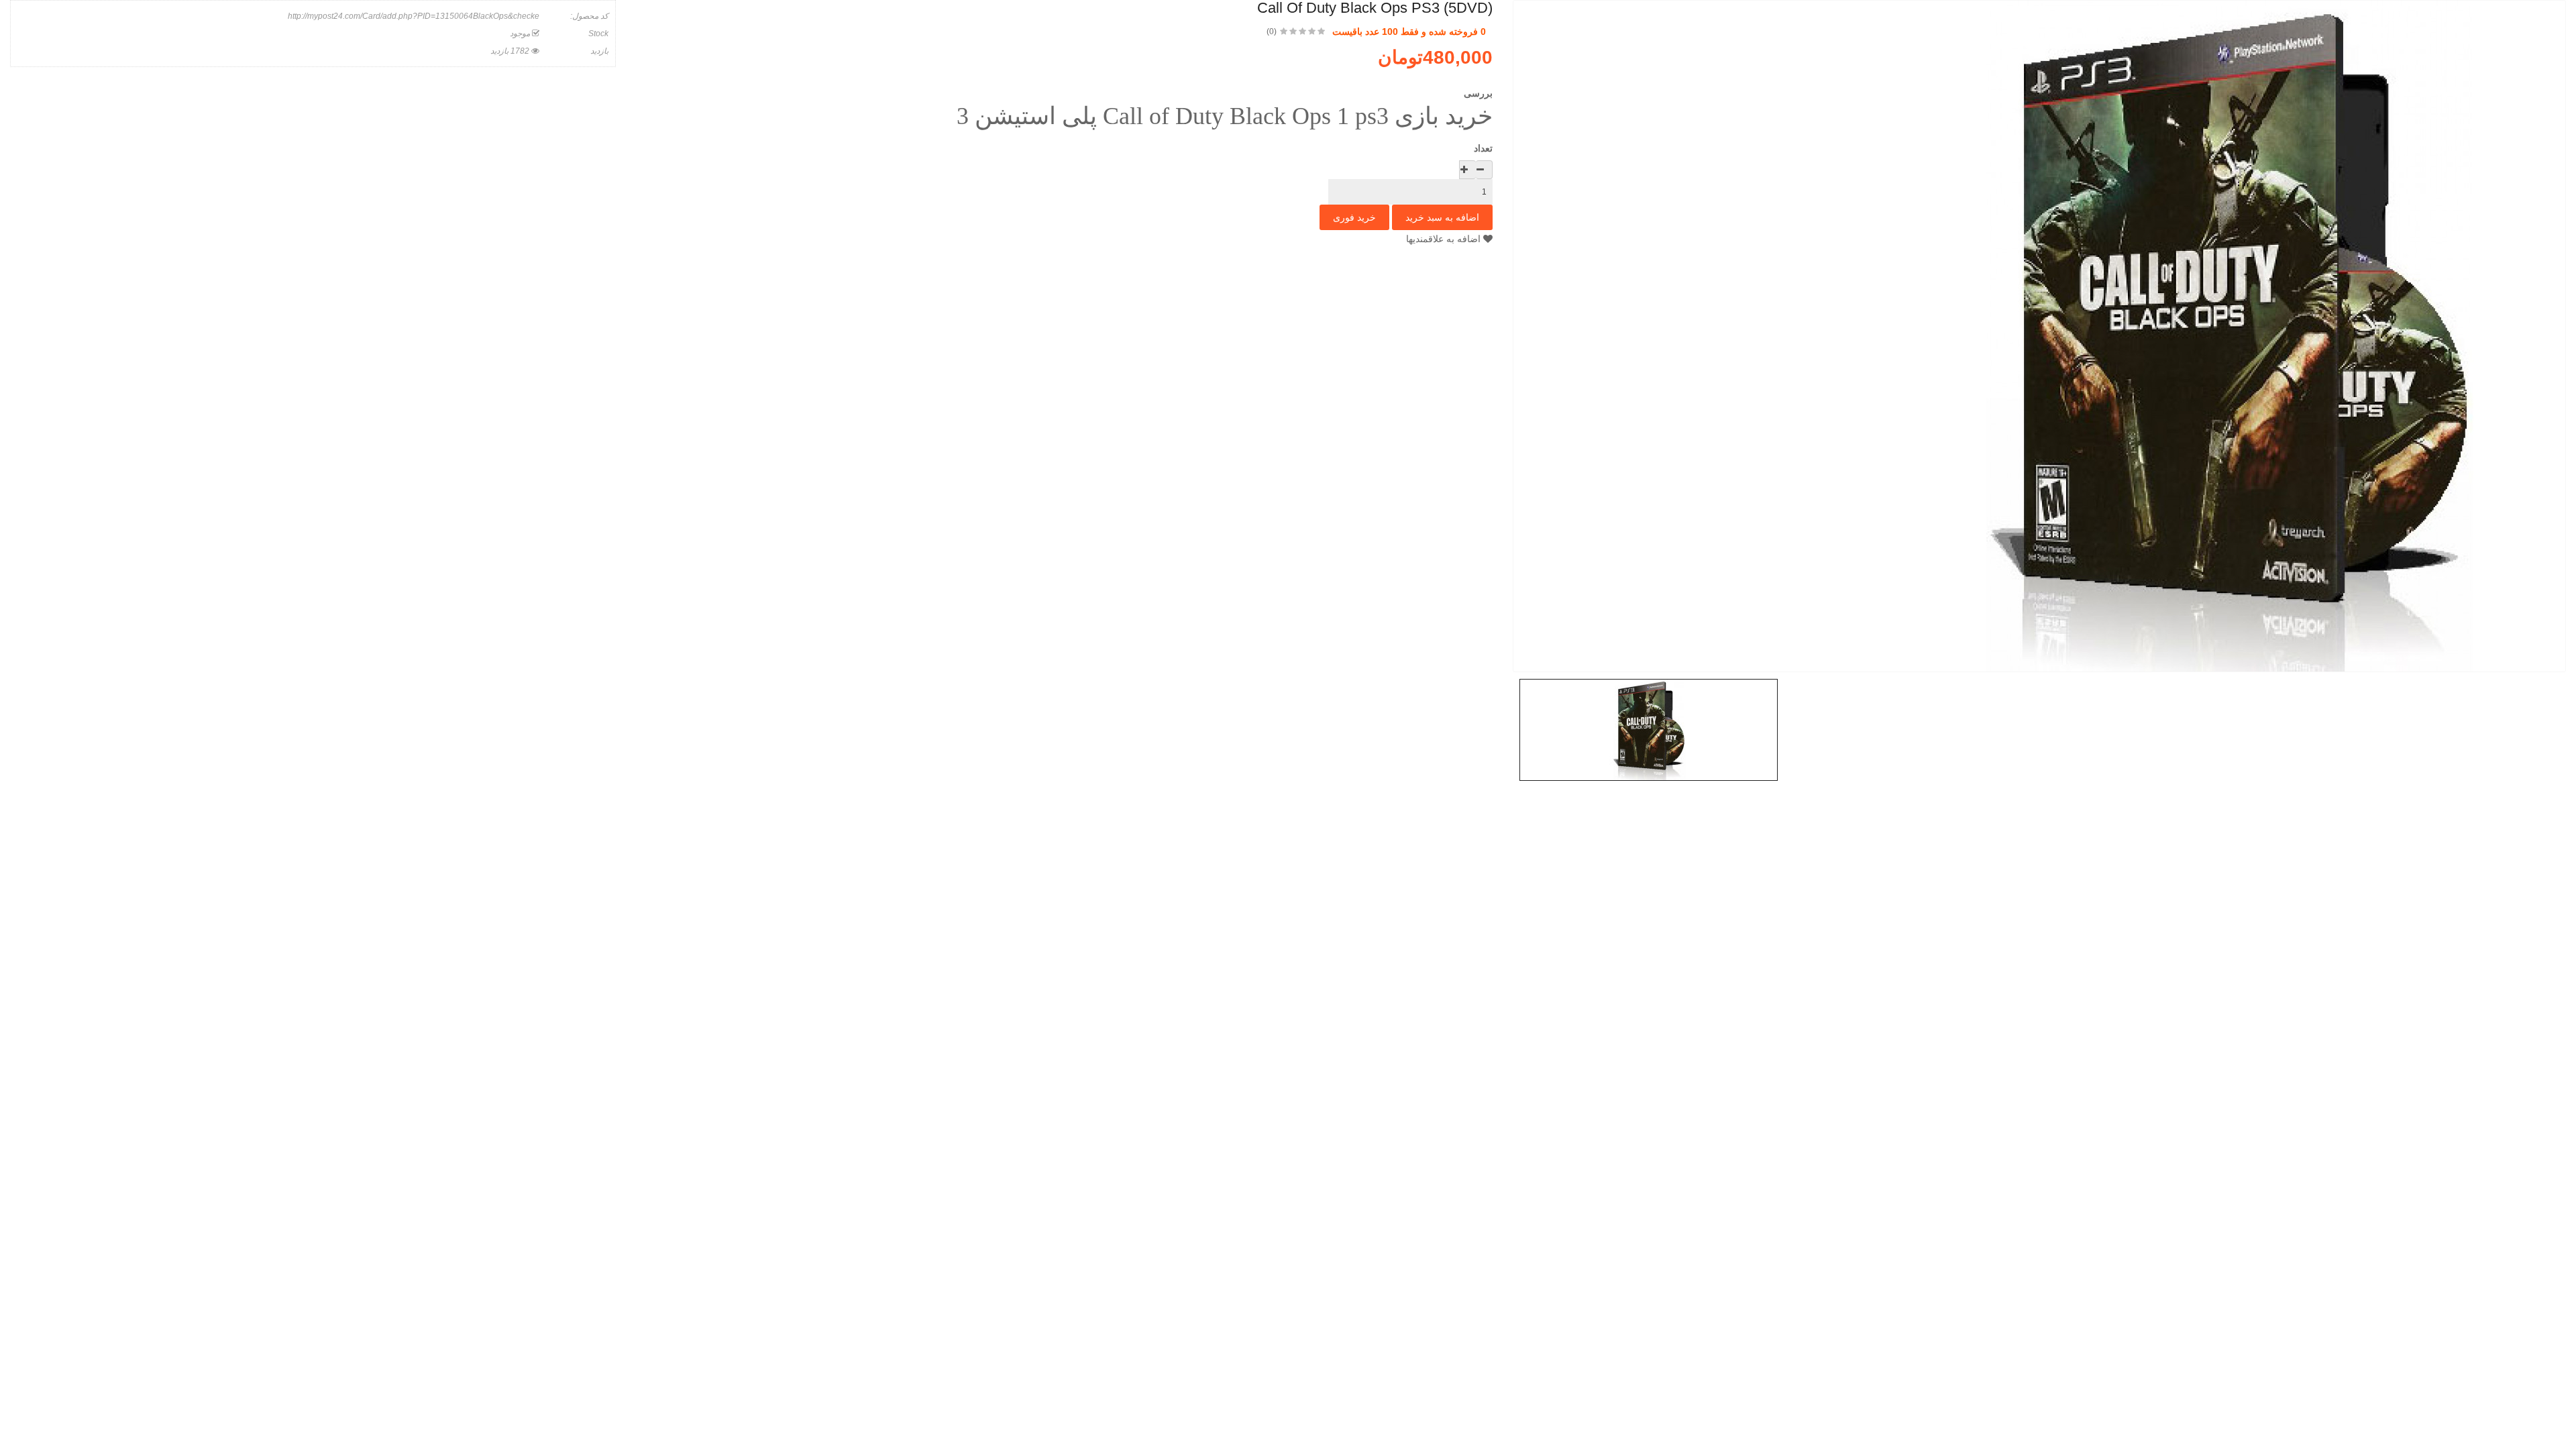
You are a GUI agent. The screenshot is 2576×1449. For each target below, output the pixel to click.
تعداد (1483, 148)
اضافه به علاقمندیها (1445, 239)
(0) (1272, 32)
